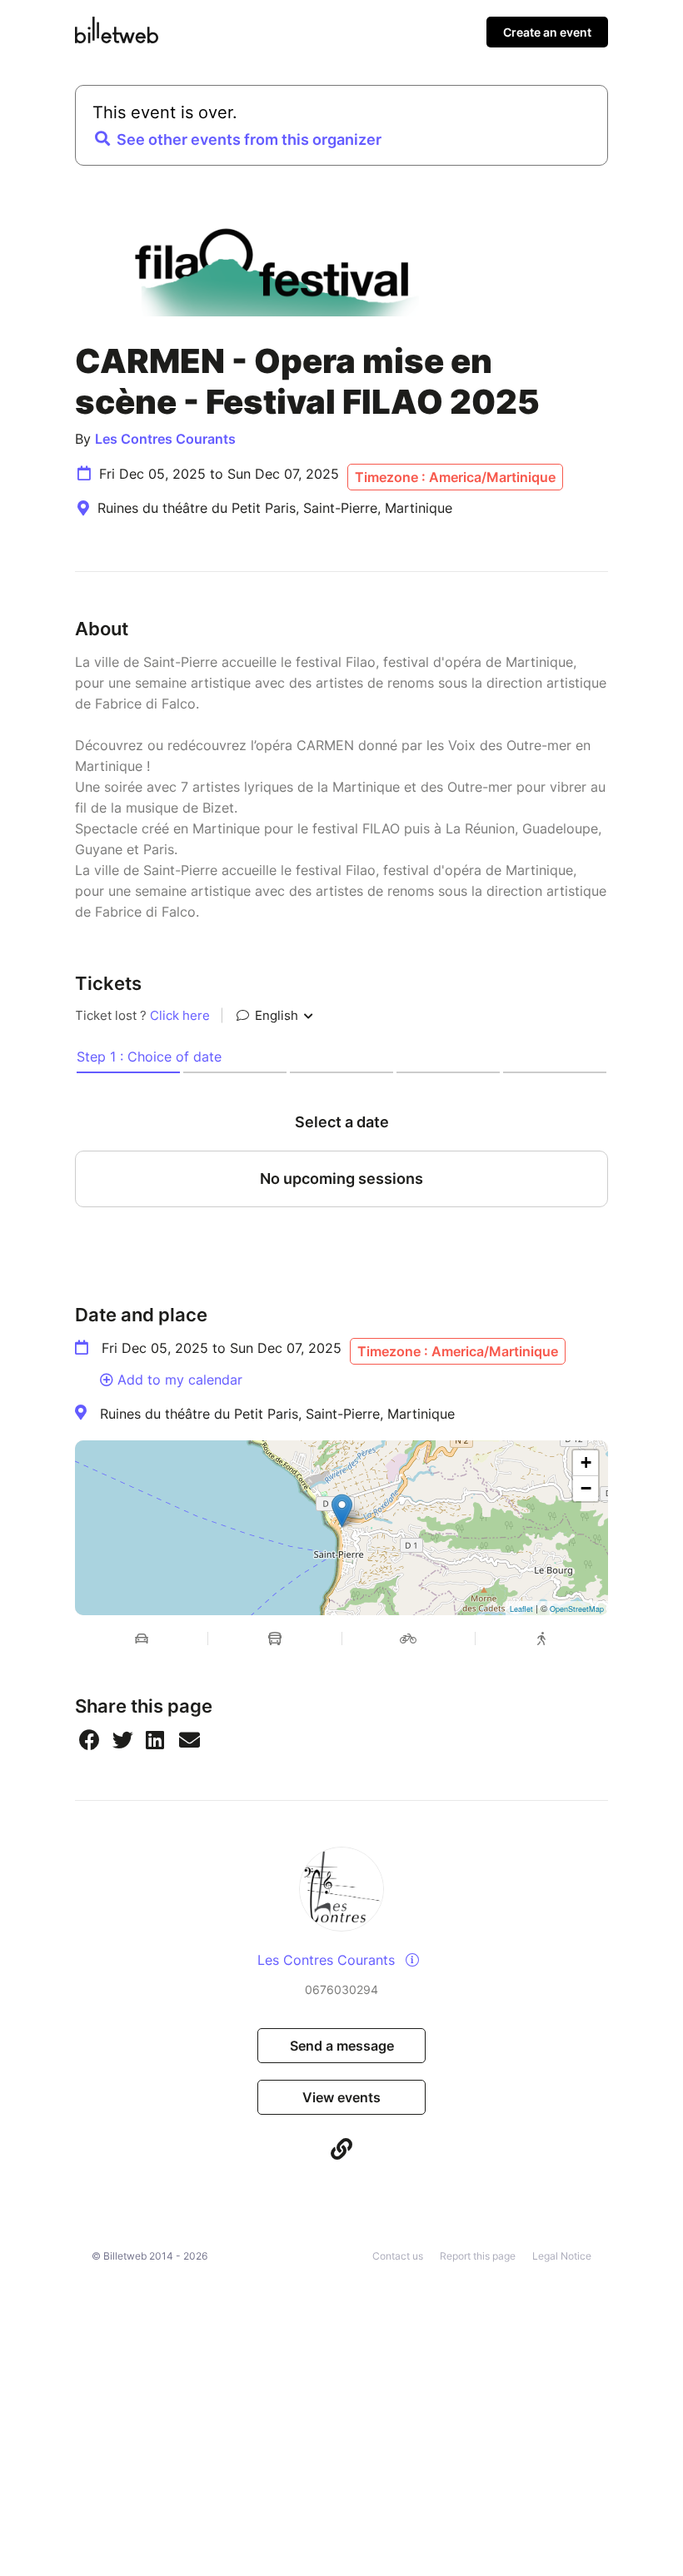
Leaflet (521, 1609)
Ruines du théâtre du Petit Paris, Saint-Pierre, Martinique (277, 1414)
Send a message (342, 2046)
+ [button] (586, 1462)
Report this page (478, 2256)
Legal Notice (562, 2256)
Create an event (547, 32)
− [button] (586, 1488)
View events (341, 2097)
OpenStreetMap (577, 1609)
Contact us (398, 2256)
